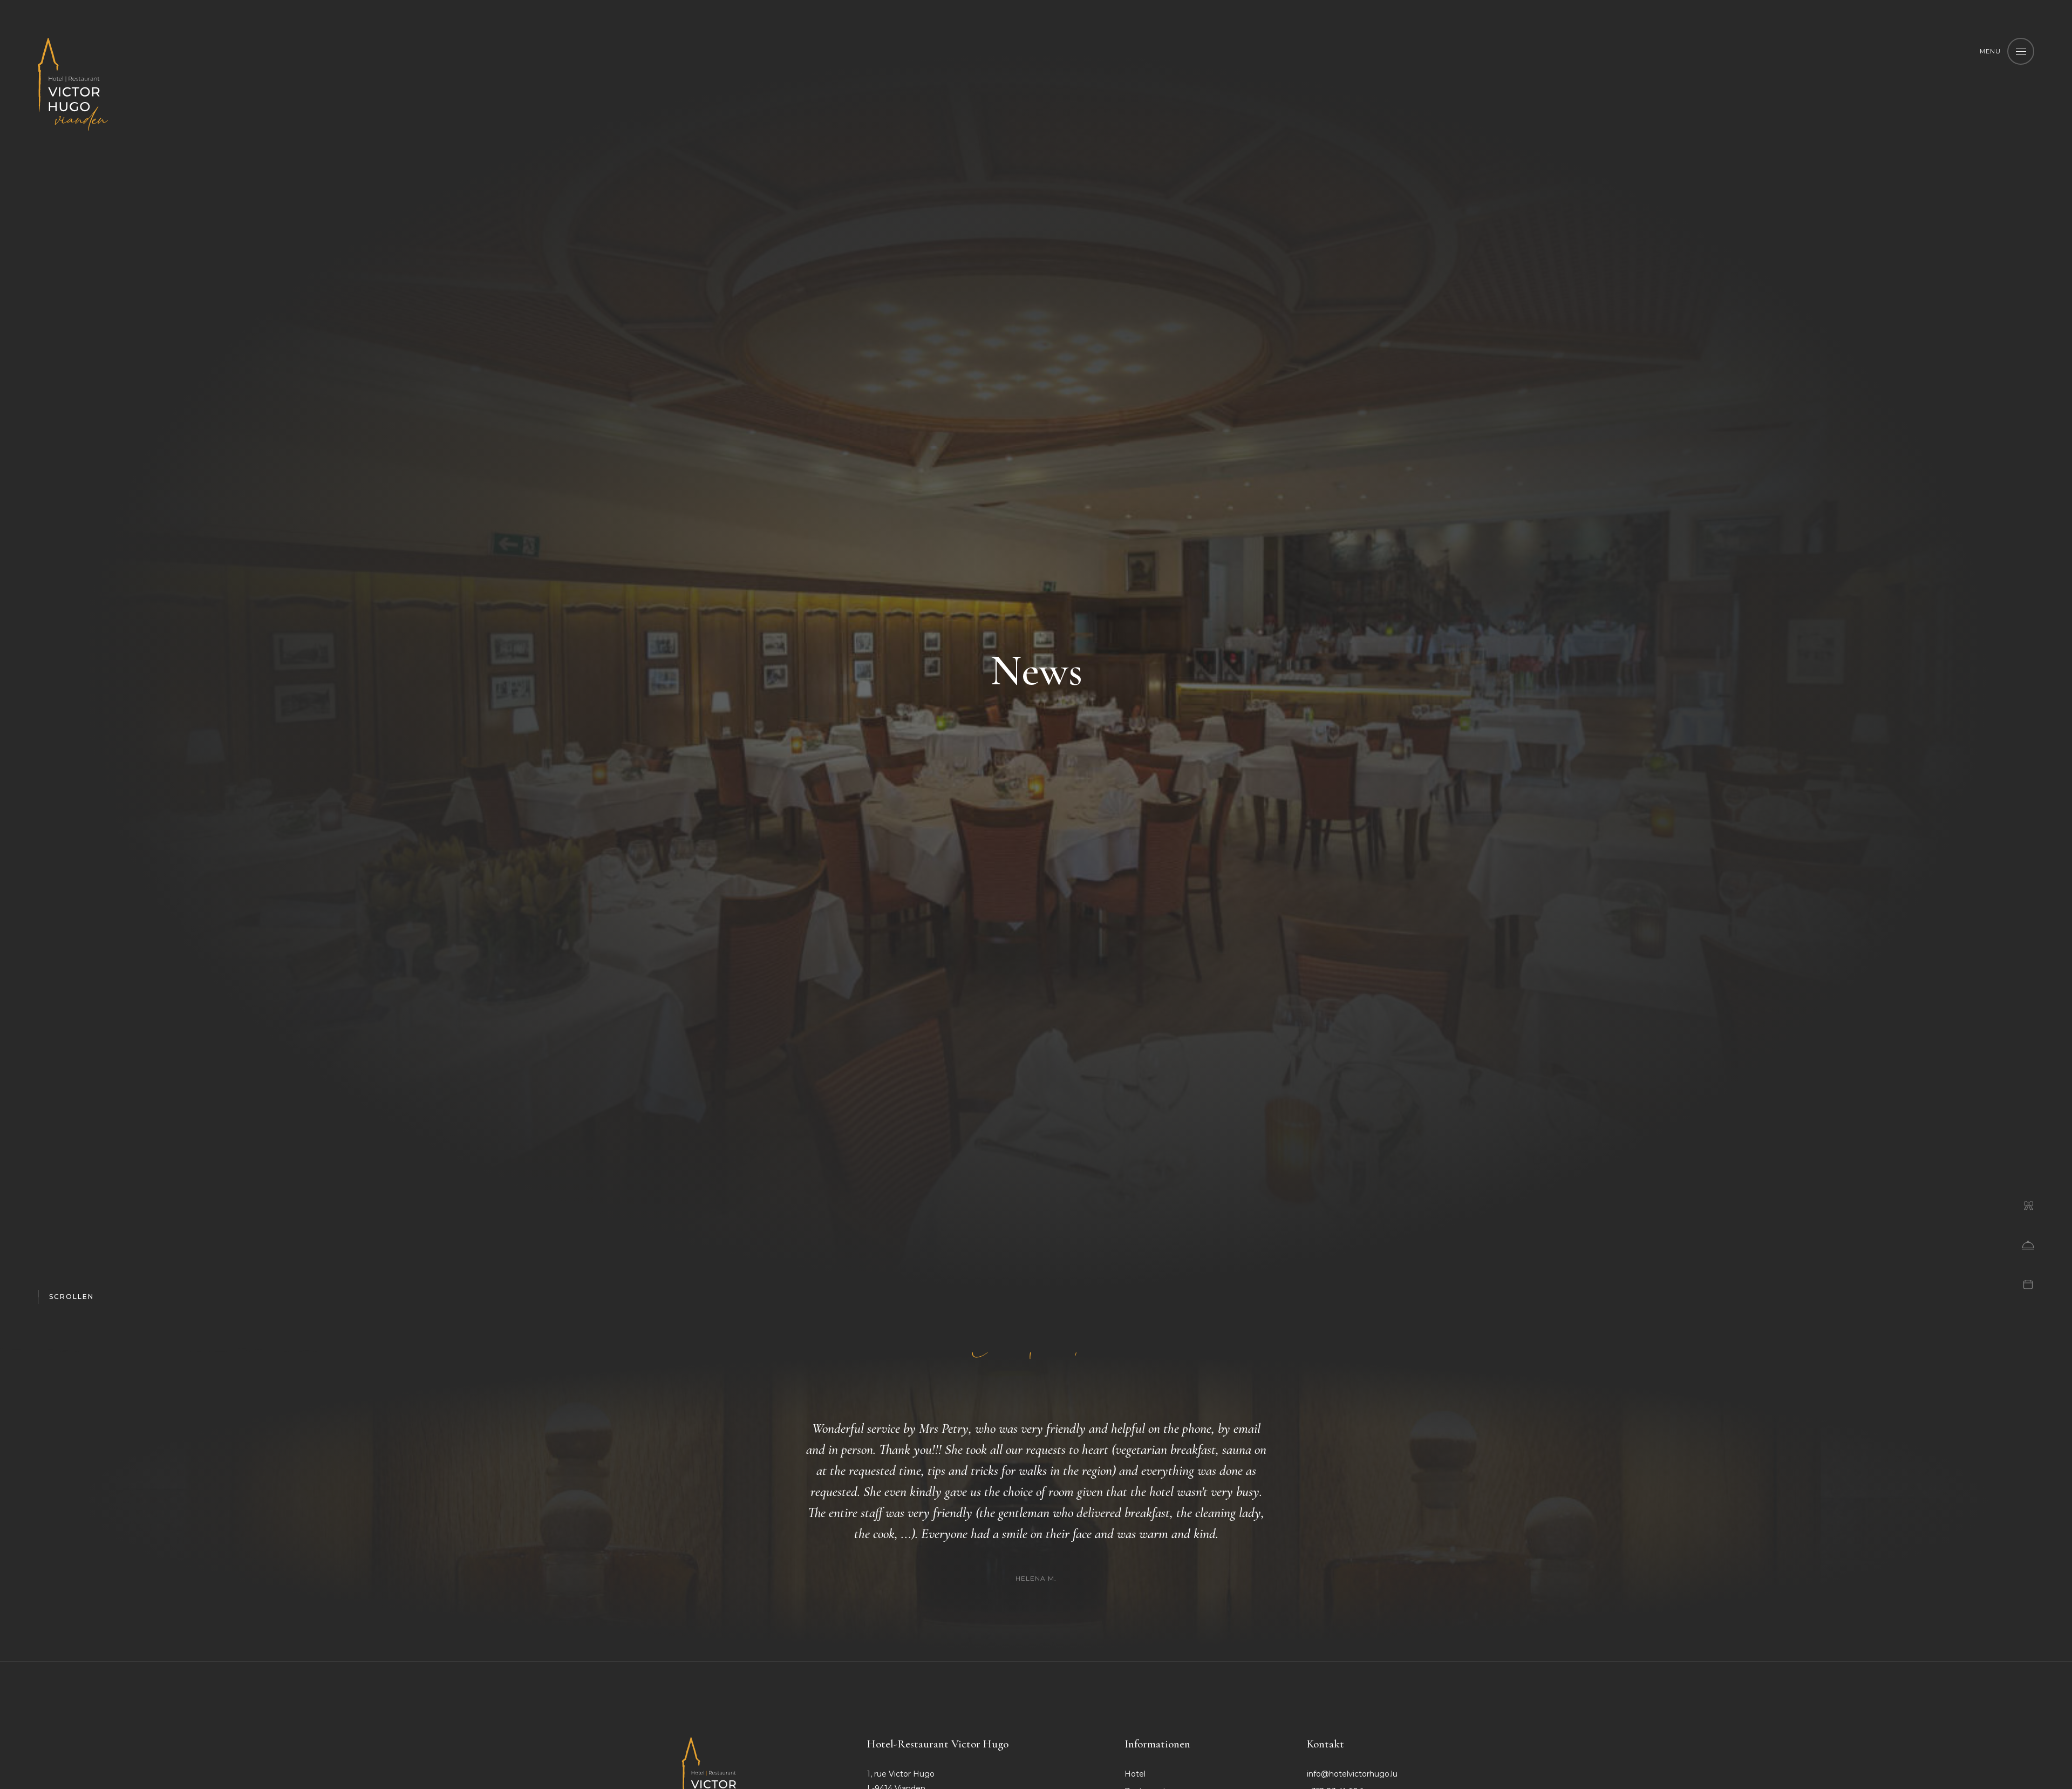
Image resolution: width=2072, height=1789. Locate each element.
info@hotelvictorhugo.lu (1352, 1774)
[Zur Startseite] (73, 84)
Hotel (1135, 1774)
